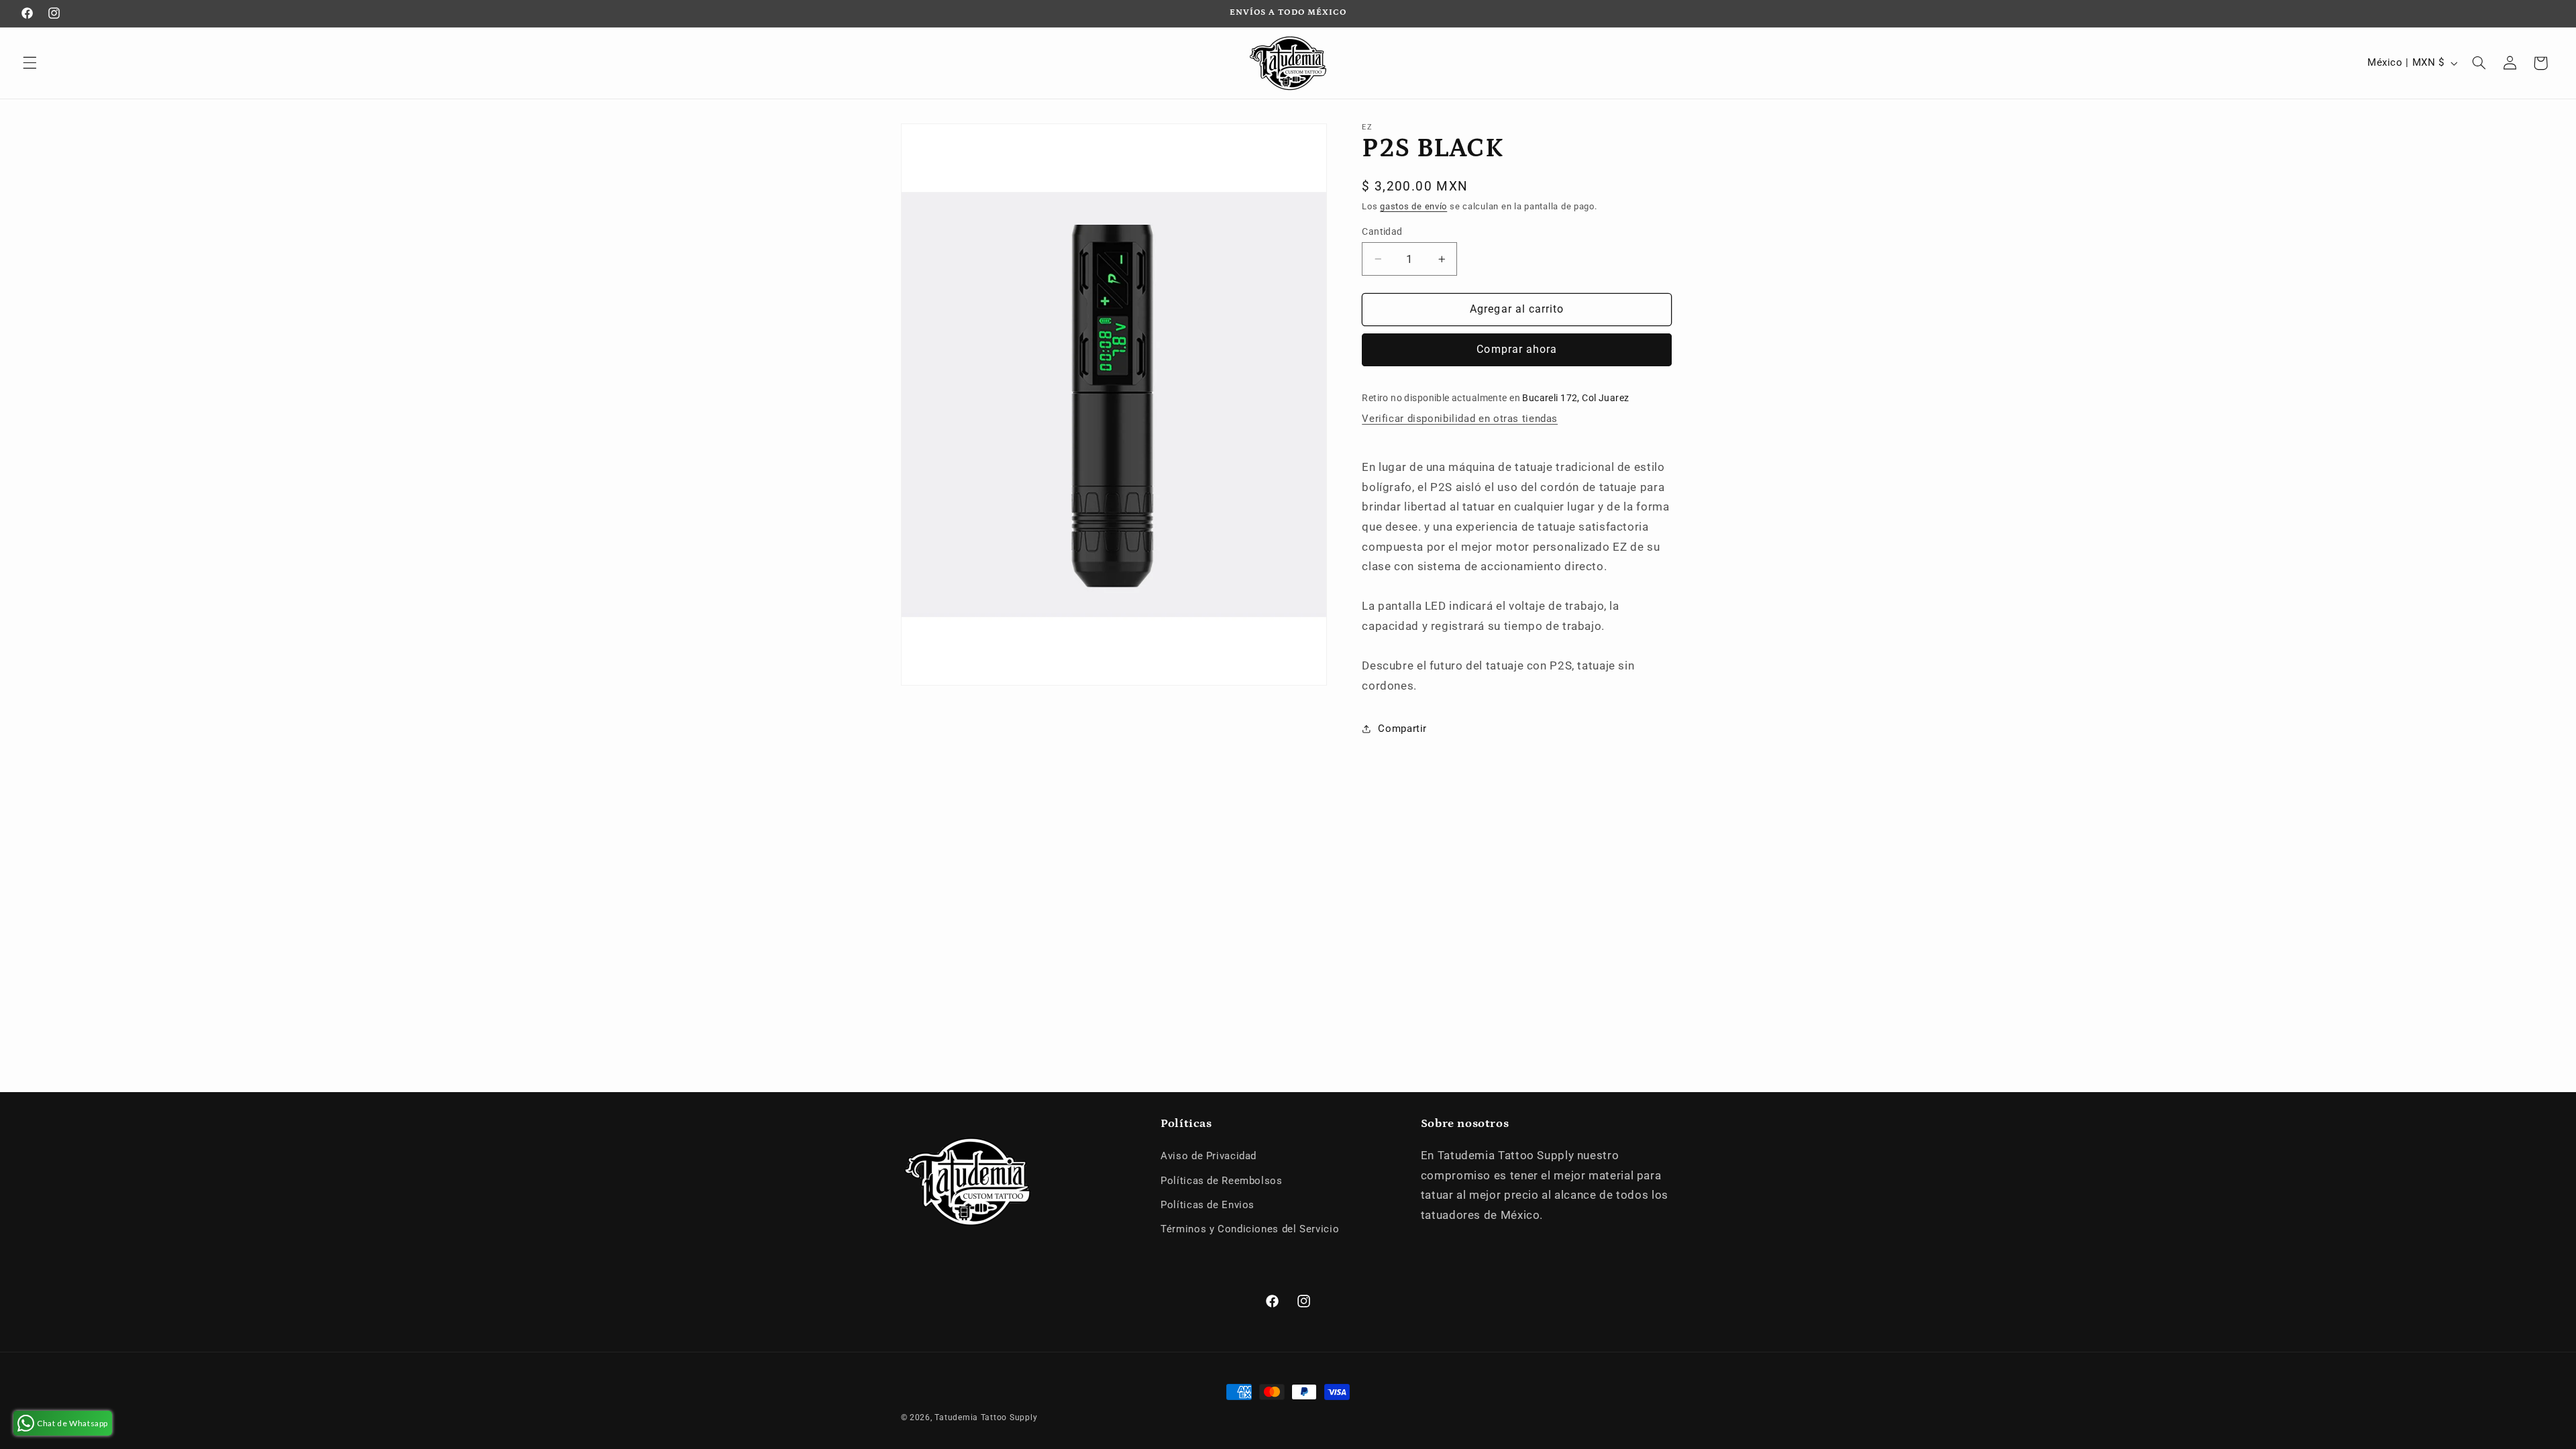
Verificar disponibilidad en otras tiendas (1460, 419)
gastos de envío (1413, 206)
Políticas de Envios (1207, 1205)
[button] (30, 63)
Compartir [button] (1402, 729)
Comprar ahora (1517, 349)
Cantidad (1382, 231)
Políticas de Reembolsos (1222, 1181)
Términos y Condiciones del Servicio (1250, 1229)
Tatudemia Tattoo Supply (986, 1417)
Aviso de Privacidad (1209, 1156)
